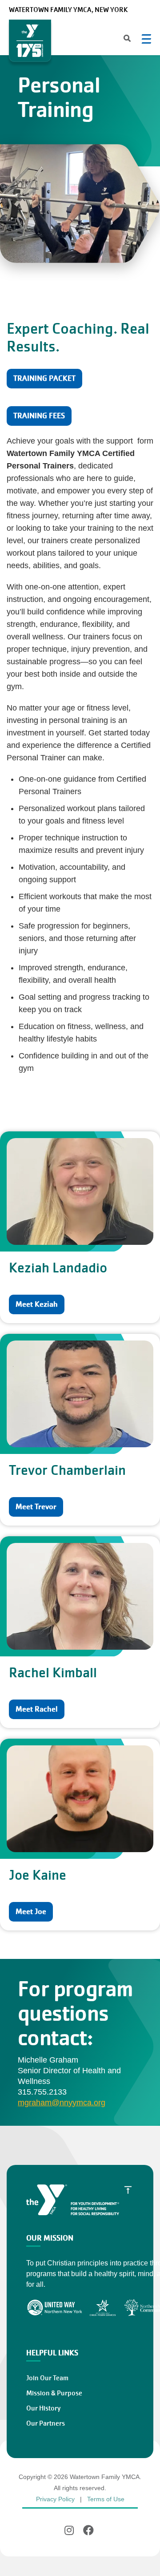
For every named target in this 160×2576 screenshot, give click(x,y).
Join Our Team (47, 2378)
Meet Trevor (36, 1507)
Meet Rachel (37, 1709)
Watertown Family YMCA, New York (68, 10)
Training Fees (39, 416)
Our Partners (46, 2423)
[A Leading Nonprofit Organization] (30, 41)
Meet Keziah (37, 1304)
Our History (43, 2408)
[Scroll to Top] (128, 2189)
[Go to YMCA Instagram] (70, 2530)
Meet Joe (31, 1912)
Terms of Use (106, 2499)
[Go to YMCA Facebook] (88, 2530)
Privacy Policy (55, 2499)
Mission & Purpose (54, 2393)
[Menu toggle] (146, 39)
